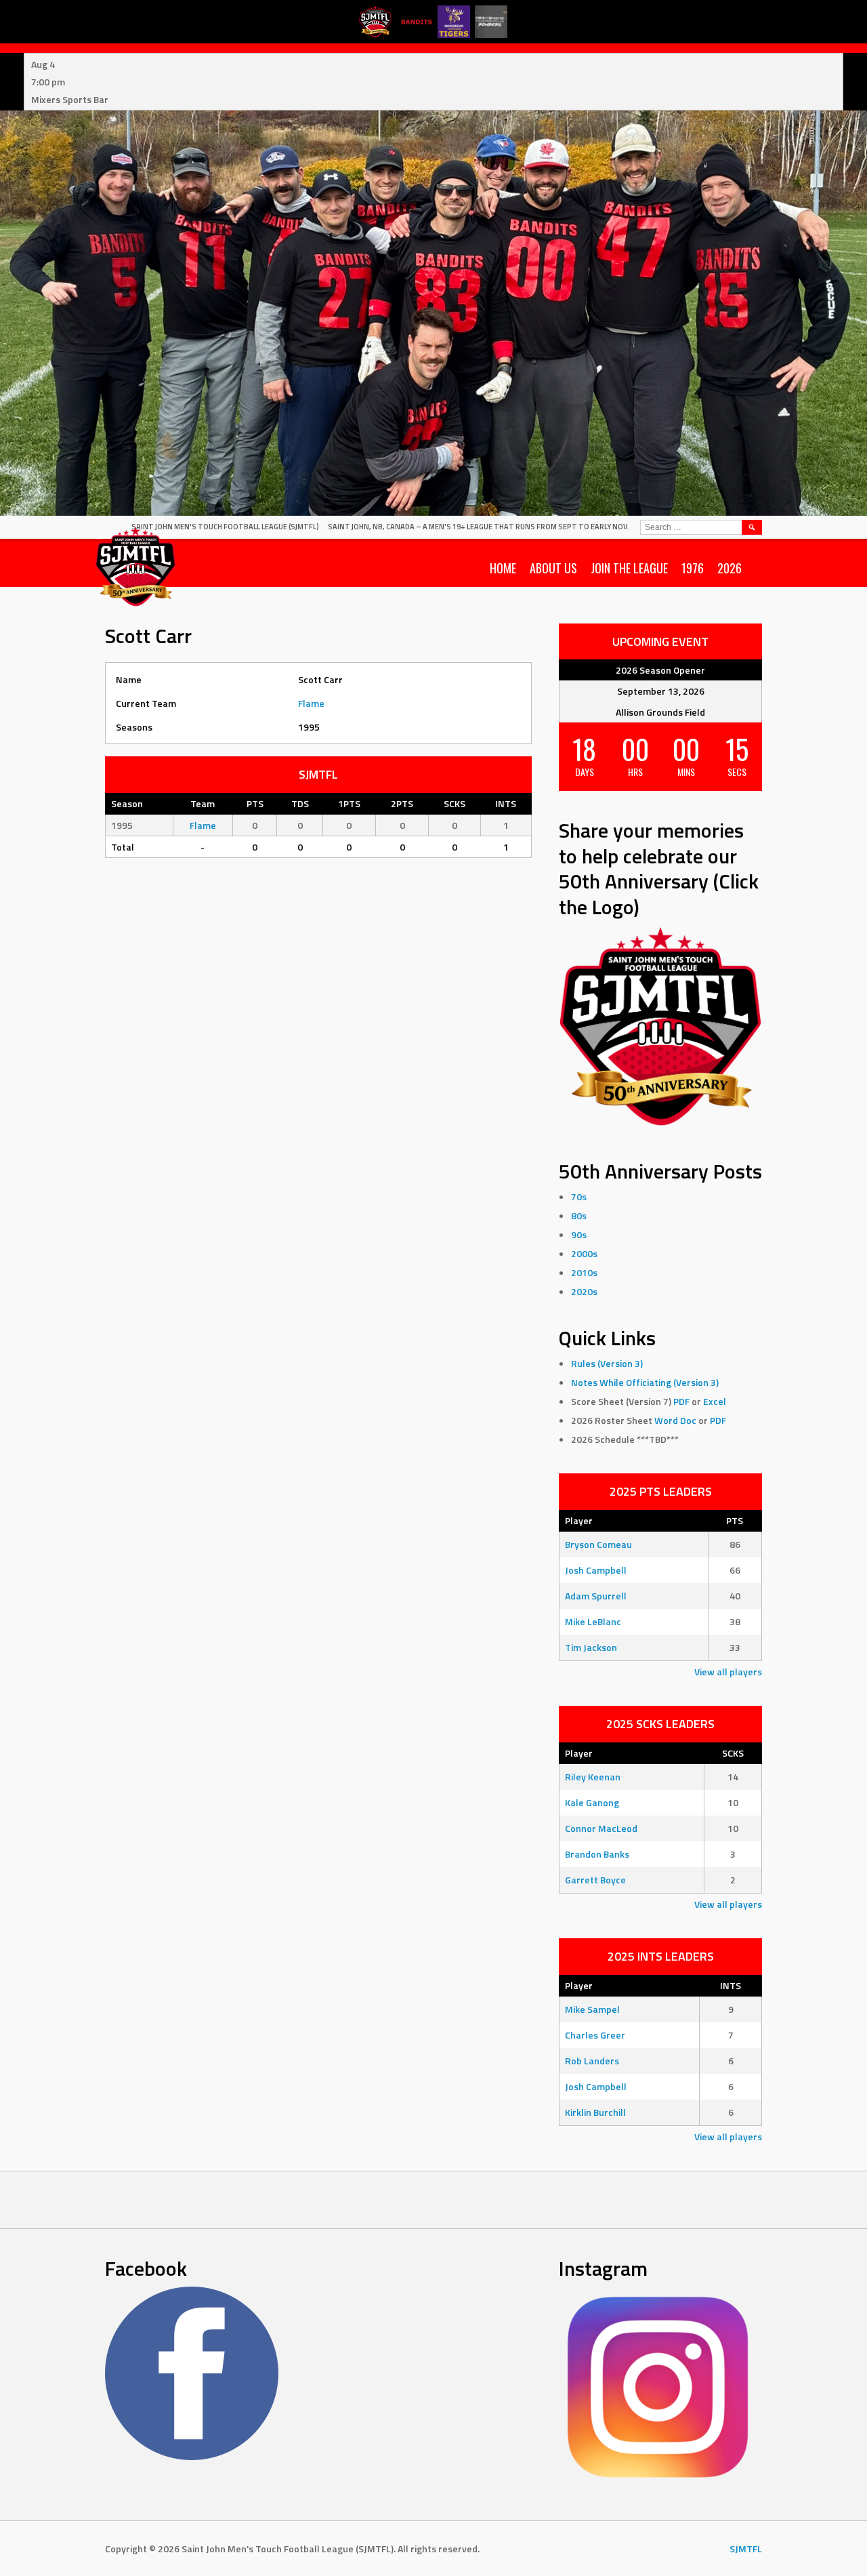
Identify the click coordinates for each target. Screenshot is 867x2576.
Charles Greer (595, 2035)
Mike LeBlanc (593, 1621)
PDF (681, 1401)
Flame (311, 703)
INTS (731, 1985)
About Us (553, 568)
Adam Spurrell (596, 1596)
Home (503, 568)
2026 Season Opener (660, 670)
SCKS (733, 1753)
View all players (728, 1672)
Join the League (629, 568)
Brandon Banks (597, 1854)
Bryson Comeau (598, 1544)
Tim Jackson (591, 1647)
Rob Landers (592, 2061)
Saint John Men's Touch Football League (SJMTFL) (225, 527)
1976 (693, 568)
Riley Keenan (593, 1777)
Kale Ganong (592, 1802)
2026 (729, 568)
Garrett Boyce (595, 1880)
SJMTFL (746, 2549)
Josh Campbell (596, 1570)
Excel (715, 1401)
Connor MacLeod (601, 1828)
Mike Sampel (592, 2009)
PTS (735, 1520)
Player (579, 1520)
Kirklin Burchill (595, 2112)
